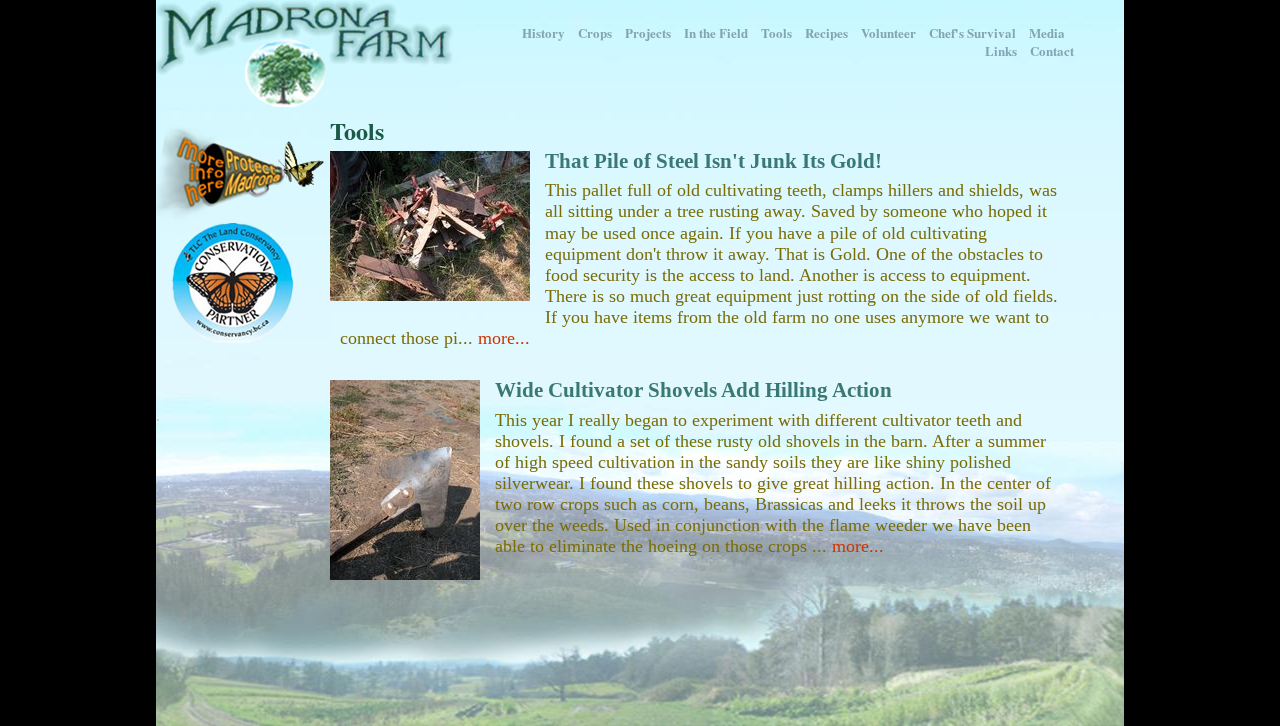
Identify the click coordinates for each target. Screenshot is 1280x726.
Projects (648, 32)
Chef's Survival (972, 32)
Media (1047, 32)
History (543, 32)
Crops (595, 32)
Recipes (826, 32)
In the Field (716, 32)
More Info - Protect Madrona (243, 170)
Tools (776, 32)
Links (1001, 50)
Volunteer (888, 32)
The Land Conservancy (243, 282)
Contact (1052, 50)
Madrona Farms (307, 55)
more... (504, 338)
